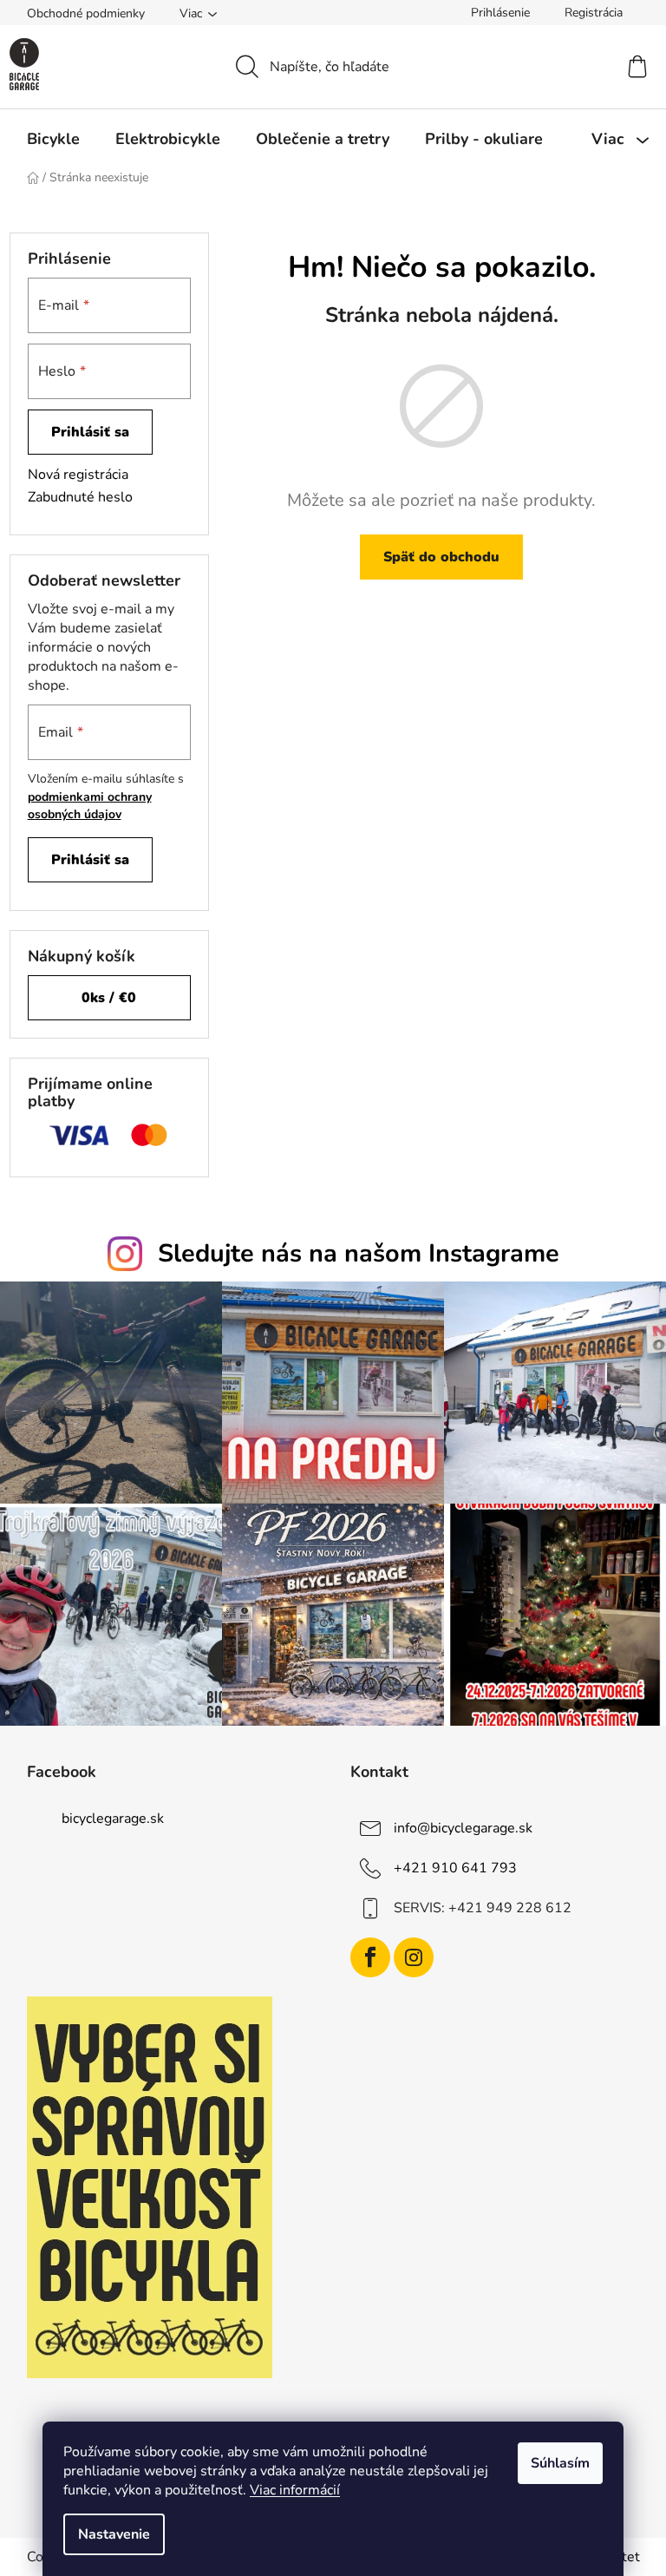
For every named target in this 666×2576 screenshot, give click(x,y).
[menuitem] (53, 139)
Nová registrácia (78, 475)
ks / (109, 998)
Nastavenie (114, 2534)
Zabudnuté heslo (80, 497)
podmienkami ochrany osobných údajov (90, 806)
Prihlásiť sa (90, 432)
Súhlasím (560, 2463)
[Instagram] (414, 1957)
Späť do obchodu (441, 557)
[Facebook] (370, 1957)
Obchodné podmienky (86, 13)
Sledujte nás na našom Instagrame (359, 1253)
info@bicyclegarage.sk (463, 1828)
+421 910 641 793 (455, 1868)
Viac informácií (295, 2490)
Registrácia (594, 13)
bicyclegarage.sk (113, 1819)
